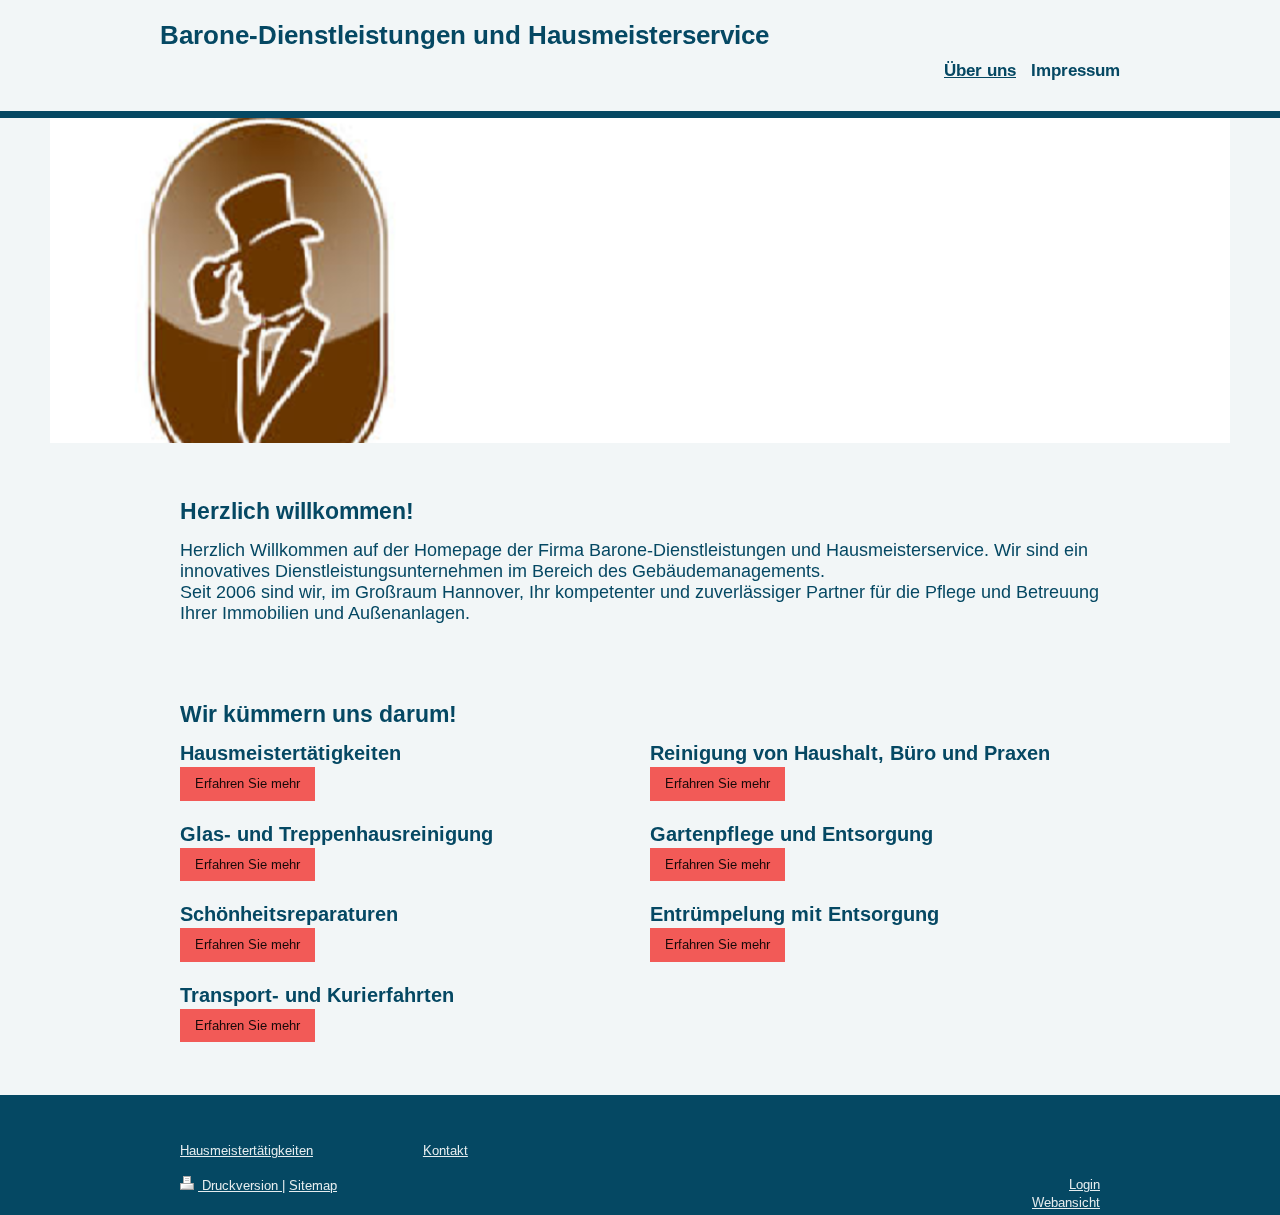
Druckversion (240, 1185)
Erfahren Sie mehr (247, 783)
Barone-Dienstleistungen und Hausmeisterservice (464, 35)
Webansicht (1066, 1202)
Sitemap (313, 1185)
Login (1084, 1184)
